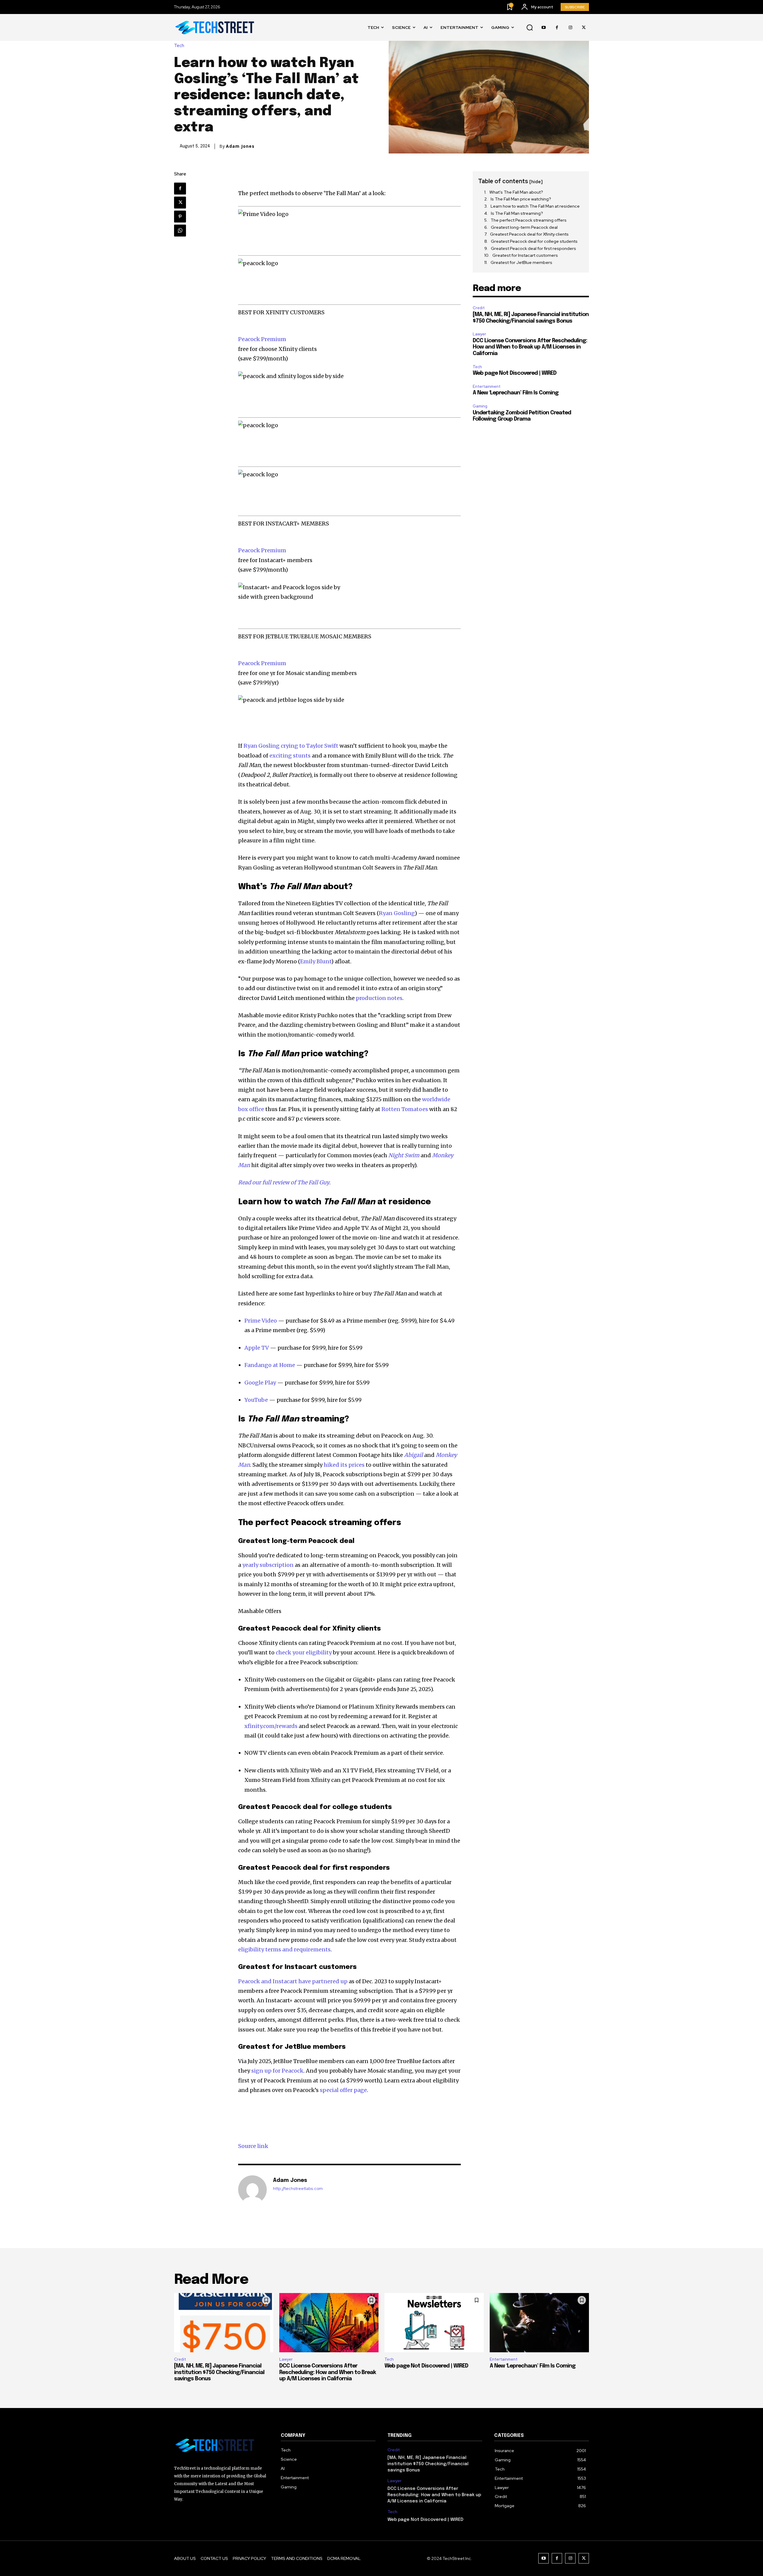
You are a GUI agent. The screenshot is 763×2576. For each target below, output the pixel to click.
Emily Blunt (316, 961)
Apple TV (257, 1348)
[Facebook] (557, 28)
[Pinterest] (180, 217)
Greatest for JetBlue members (521, 262)
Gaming (480, 406)
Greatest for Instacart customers (525, 255)
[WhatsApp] (180, 231)
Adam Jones (240, 146)
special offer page (343, 2090)
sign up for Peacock (277, 2071)
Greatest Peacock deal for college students (534, 241)
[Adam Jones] (252, 2190)
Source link (253, 2146)
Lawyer (479, 334)
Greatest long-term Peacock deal (524, 227)
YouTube (256, 1400)
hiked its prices (344, 1465)
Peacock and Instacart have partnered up (293, 1981)
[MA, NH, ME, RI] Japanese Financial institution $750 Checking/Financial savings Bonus (219, 2372)
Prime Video (261, 1321)
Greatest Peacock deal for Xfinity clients (529, 234)
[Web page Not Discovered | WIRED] (434, 2323)
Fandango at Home (270, 1365)
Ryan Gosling (397, 913)
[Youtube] (543, 28)
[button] (530, 28)
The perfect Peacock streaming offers (529, 220)
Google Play (260, 1383)
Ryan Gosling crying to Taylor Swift (291, 746)
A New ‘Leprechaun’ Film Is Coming (516, 393)
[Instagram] (570, 28)
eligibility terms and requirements (284, 1949)
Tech (179, 46)
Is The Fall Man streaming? (517, 213)
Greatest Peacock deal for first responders (534, 248)
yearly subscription (268, 1565)
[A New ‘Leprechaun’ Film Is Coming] (539, 2323)
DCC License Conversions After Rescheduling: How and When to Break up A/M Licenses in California (530, 347)
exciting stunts (290, 756)
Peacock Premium (262, 339)
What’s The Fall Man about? (516, 192)
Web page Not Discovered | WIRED (515, 373)
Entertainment (487, 386)
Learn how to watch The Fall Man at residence (535, 206)
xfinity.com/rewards (271, 1726)
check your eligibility (304, 1652)
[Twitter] (584, 28)
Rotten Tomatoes (405, 1109)
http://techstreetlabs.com (298, 2189)
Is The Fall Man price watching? (521, 199)
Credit (479, 308)
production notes (379, 998)
